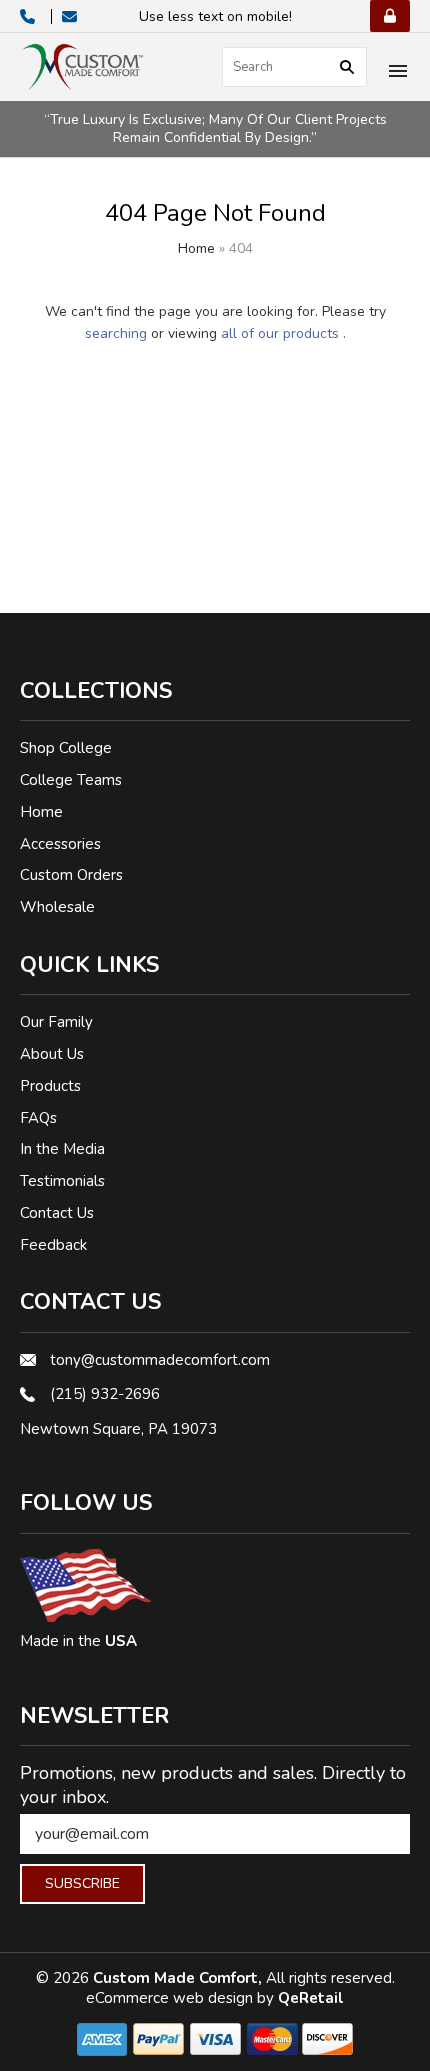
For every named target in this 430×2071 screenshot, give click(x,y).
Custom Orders (71, 875)
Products (50, 1086)
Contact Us (57, 1213)
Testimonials (62, 1181)
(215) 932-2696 (105, 1394)
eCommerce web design (171, 1998)
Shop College (66, 748)
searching (116, 333)
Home (196, 248)
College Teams (71, 780)
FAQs (38, 1118)
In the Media (62, 1149)
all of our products (280, 333)
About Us (52, 1054)
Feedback (53, 1245)
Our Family (56, 1022)
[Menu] (398, 73)
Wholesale (57, 907)
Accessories (60, 844)
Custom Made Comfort (175, 1978)
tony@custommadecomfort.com (160, 1360)
